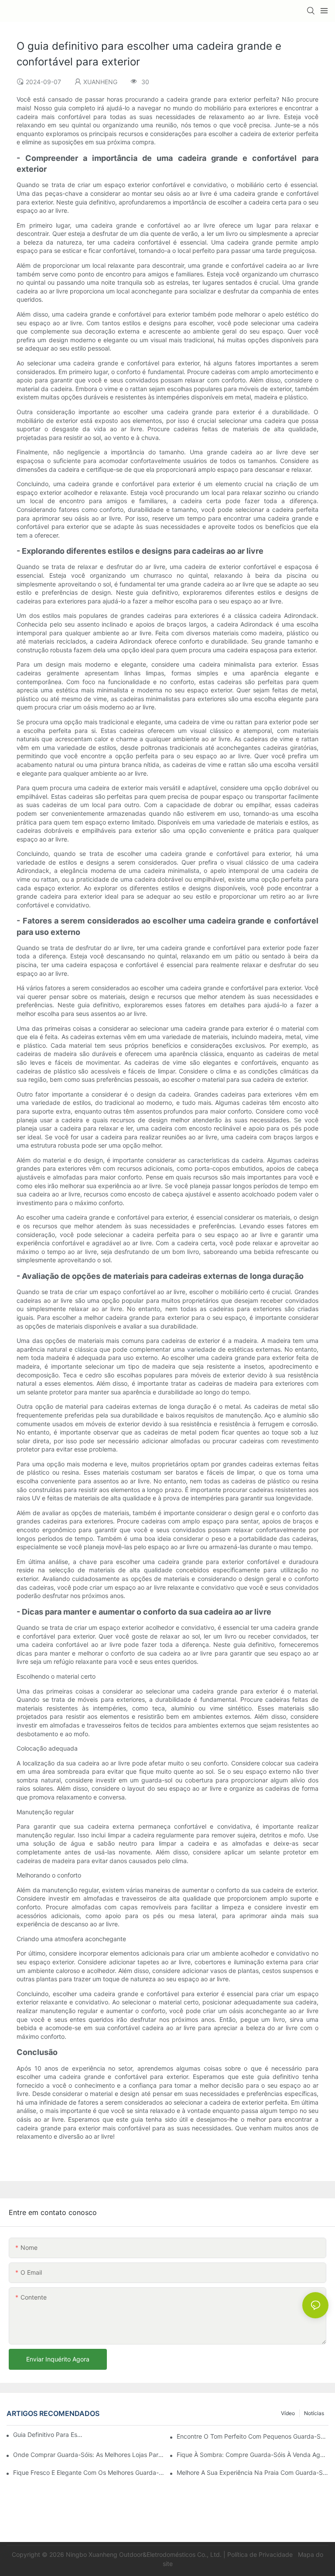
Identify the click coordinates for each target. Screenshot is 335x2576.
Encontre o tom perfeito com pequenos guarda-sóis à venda (253, 2436)
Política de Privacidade (261, 2554)
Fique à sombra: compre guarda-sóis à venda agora (253, 2455)
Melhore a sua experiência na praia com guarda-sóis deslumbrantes (253, 2472)
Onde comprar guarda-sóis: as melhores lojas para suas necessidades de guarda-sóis (89, 2455)
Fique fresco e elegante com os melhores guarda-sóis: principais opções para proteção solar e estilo (89, 2472)
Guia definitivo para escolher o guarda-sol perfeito (48, 2435)
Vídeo (288, 2413)
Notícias (314, 2413)
